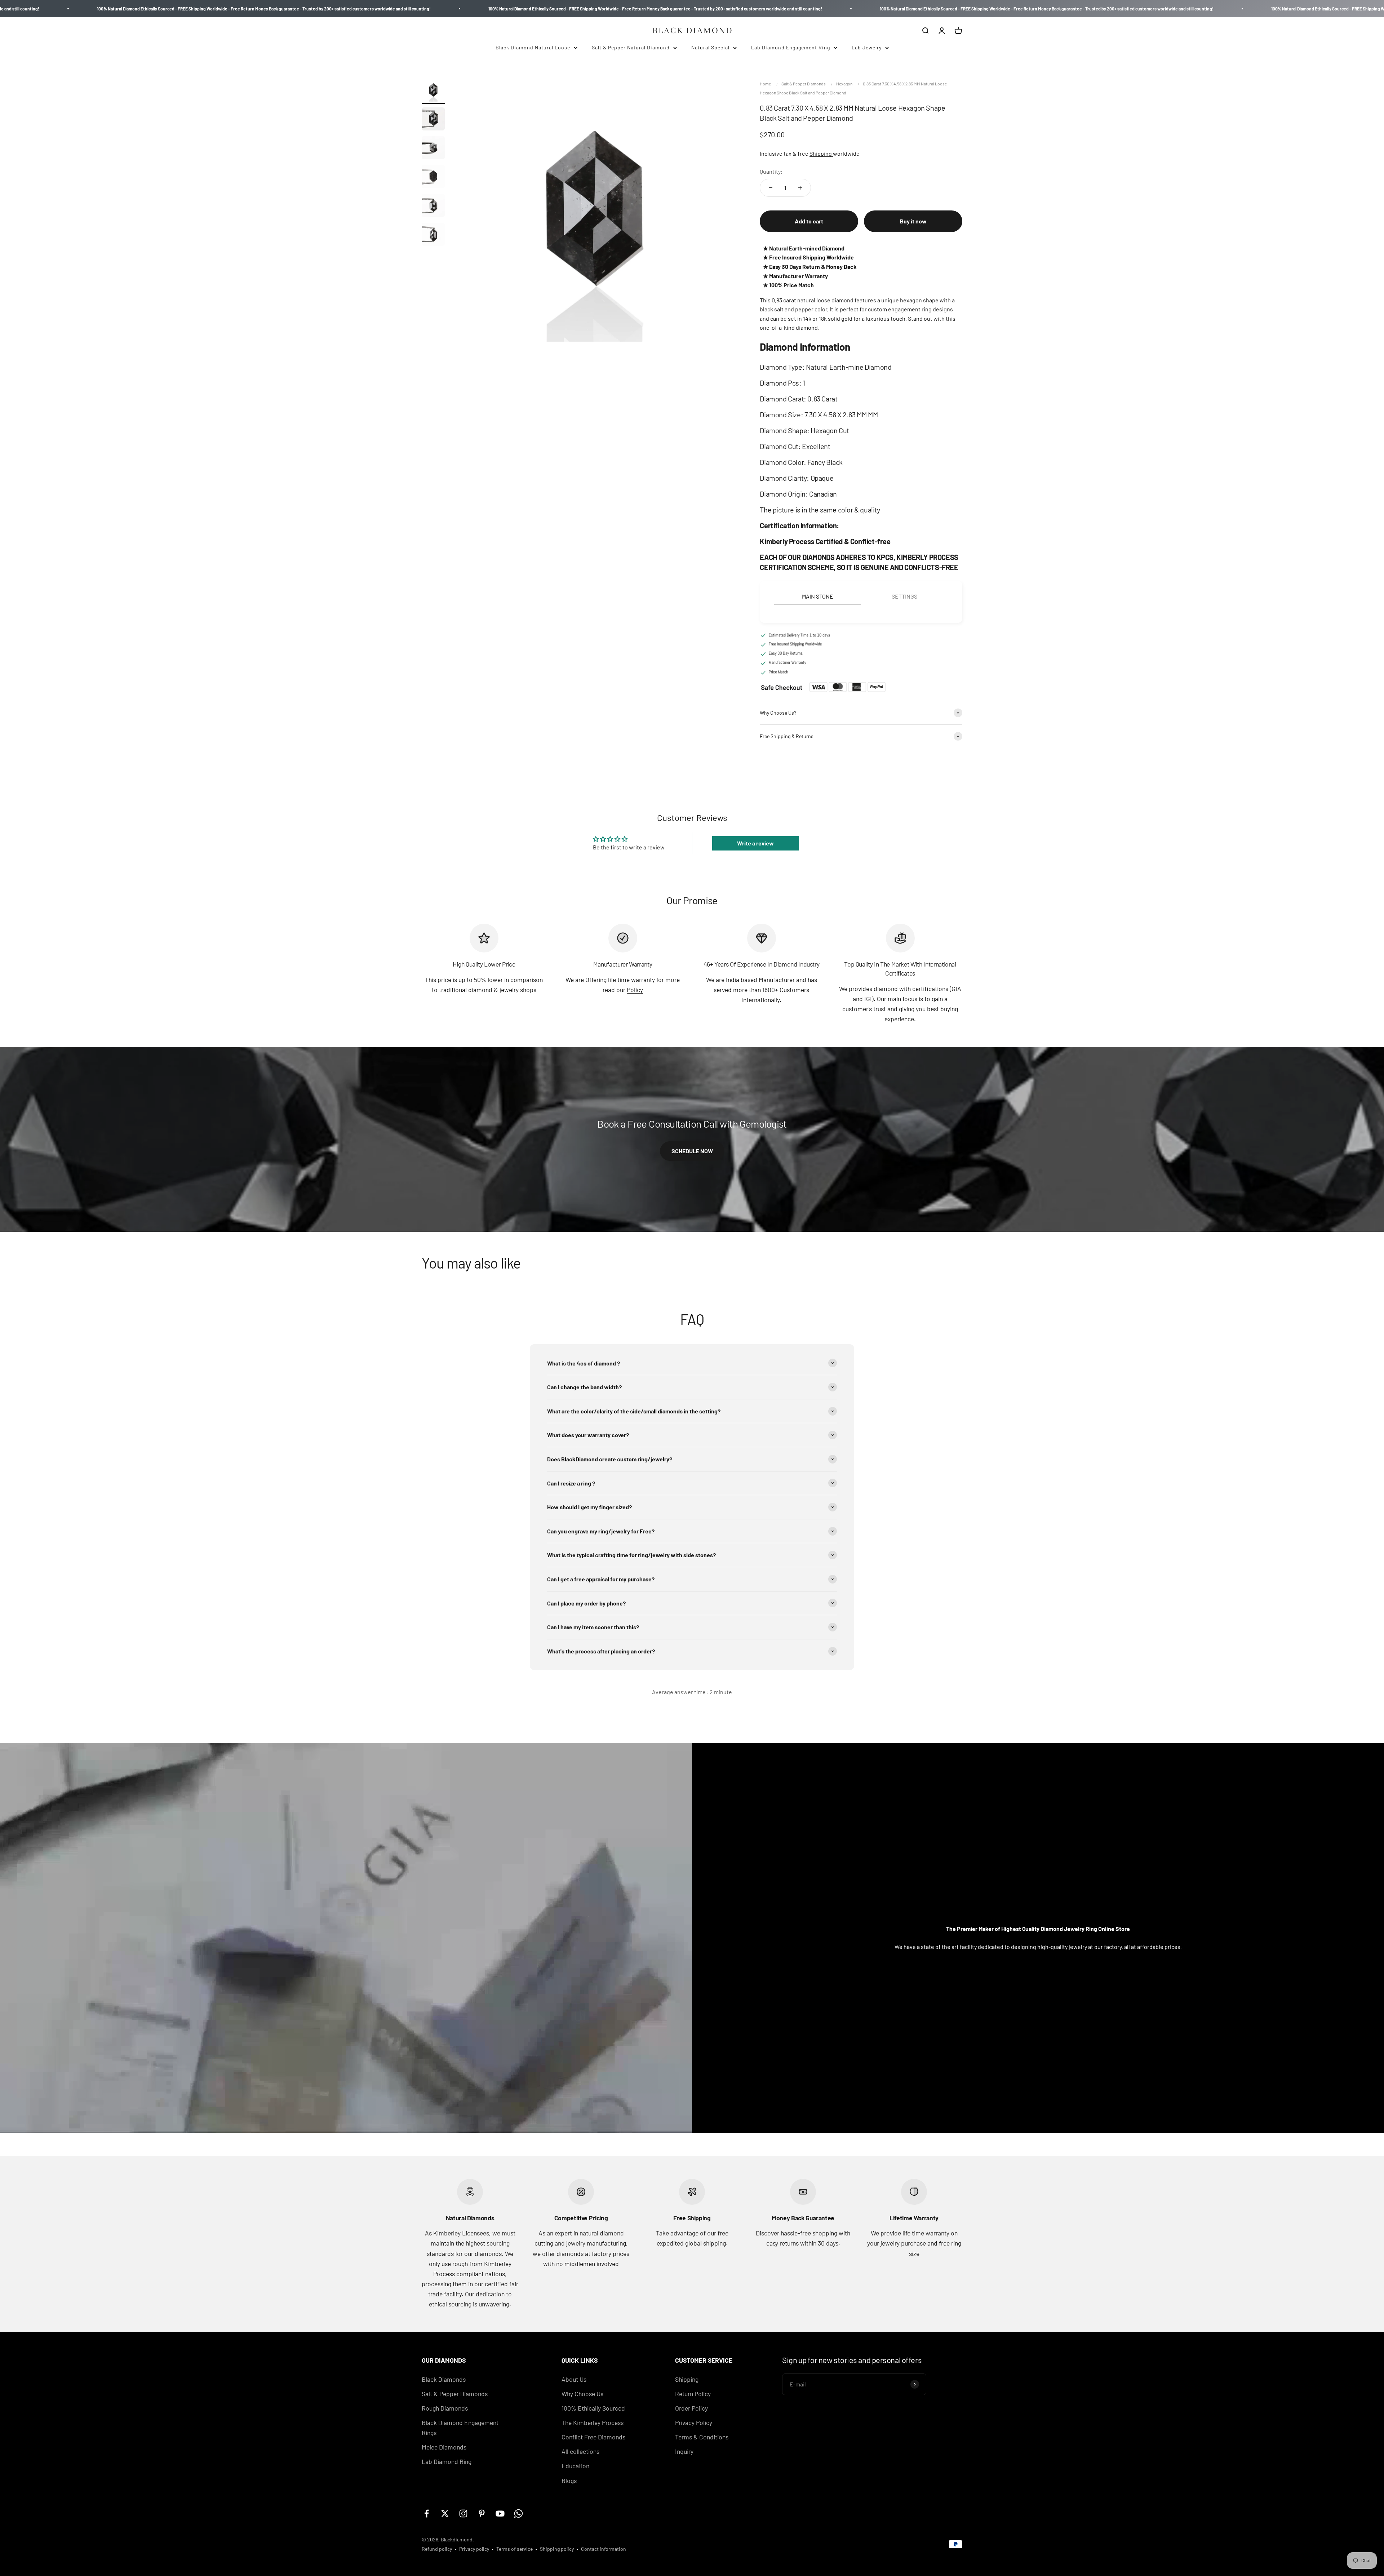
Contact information (604, 2549)
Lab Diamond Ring (447, 2461)
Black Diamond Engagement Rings (460, 2428)
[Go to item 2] (433, 120)
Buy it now (913, 221)
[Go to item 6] (433, 235)
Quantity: (771, 171)
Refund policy (437, 2549)
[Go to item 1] (433, 91)
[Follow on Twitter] (445, 2513)
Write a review (755, 843)
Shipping (821, 153)
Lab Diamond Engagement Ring (791, 47)
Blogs (569, 2480)
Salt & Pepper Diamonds (804, 84)
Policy (635, 990)
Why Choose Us (582, 2394)
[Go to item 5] (433, 206)
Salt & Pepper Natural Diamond (631, 47)
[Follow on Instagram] (463, 2513)
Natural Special (710, 47)
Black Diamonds (444, 2379)
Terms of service (514, 2549)
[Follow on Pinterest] (482, 2513)
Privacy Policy (694, 2422)
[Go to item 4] (433, 178)
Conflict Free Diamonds (593, 2437)
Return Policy (693, 2394)
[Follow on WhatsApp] (518, 2513)
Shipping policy (557, 2549)
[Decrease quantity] (771, 188)
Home (765, 84)
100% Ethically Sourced (593, 2408)
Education (575, 2466)
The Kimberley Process (593, 2422)
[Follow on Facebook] (427, 2513)
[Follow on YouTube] (500, 2513)
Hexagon (844, 84)
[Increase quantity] (800, 188)
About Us (574, 2379)
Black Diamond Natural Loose (533, 47)
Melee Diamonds (444, 2447)
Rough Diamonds (445, 2408)
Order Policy (691, 2408)
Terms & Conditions (702, 2437)
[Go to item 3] (433, 149)
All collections (580, 2451)
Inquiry (684, 2451)
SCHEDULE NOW (692, 1151)
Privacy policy (474, 2549)
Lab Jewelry (867, 47)
